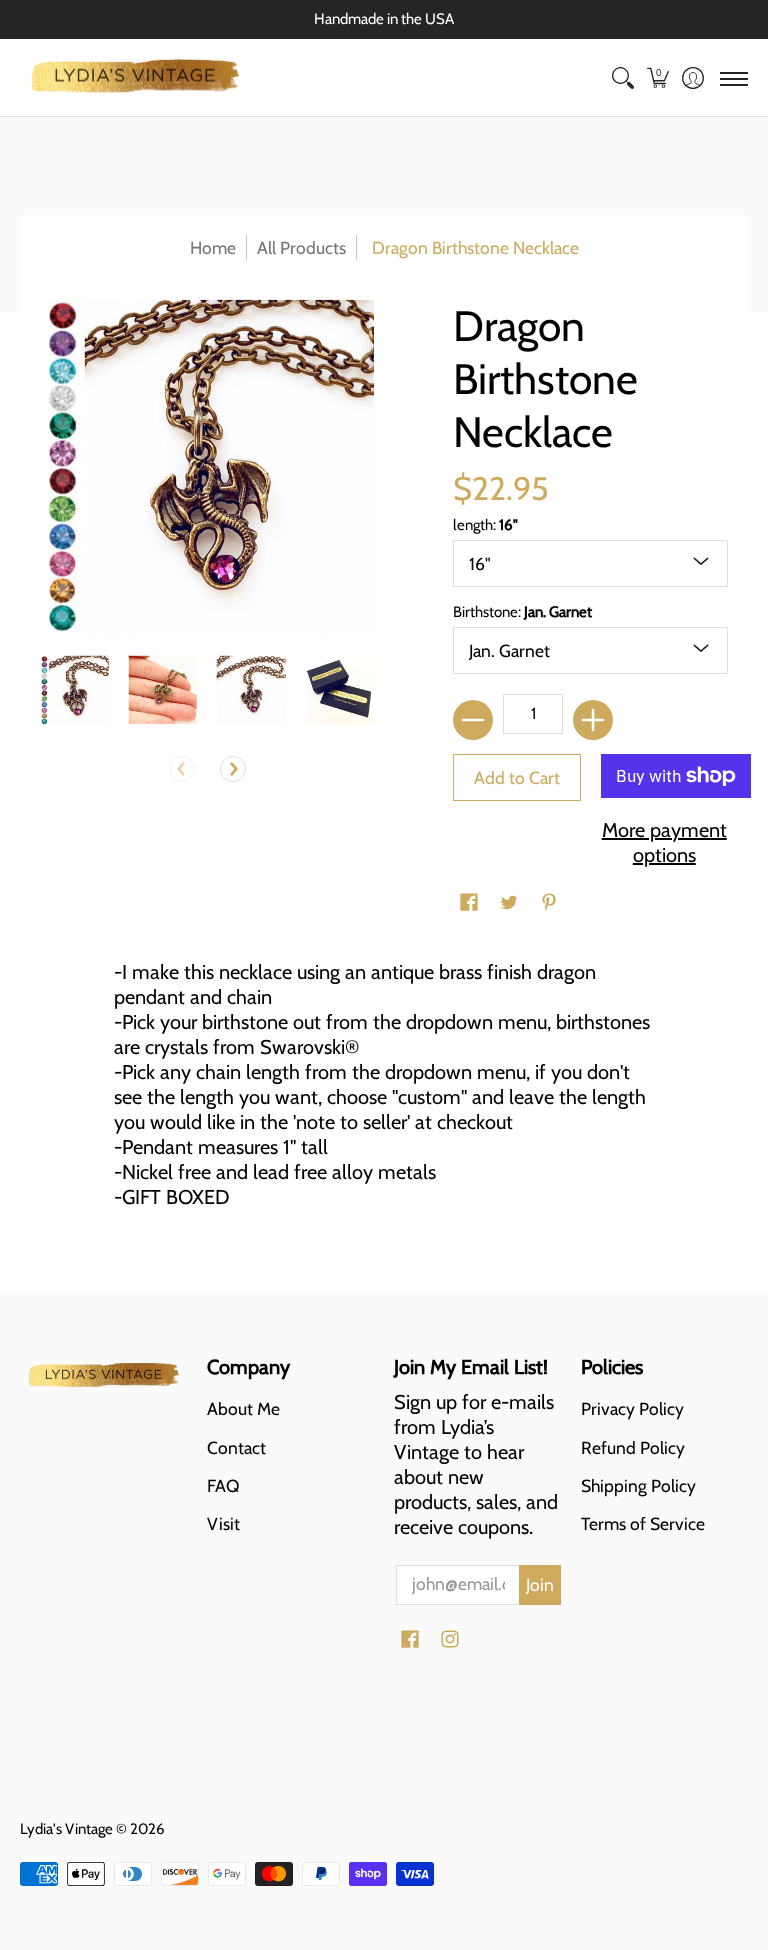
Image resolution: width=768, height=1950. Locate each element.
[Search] (622, 78)
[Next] (233, 769)
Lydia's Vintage (66, 1829)
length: (485, 525)
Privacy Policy (632, 1408)
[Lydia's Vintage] (135, 78)
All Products (301, 247)
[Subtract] (473, 720)
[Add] (593, 720)
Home (213, 247)
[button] (657, 78)
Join (540, 1584)
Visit (223, 1523)
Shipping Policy (638, 1485)
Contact (236, 1447)
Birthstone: (522, 612)
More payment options (664, 842)
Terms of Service (643, 1523)
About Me (243, 1408)
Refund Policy (633, 1447)
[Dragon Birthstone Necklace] (74, 690)
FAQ (223, 1485)
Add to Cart (517, 777)
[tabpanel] (384, 1092)
